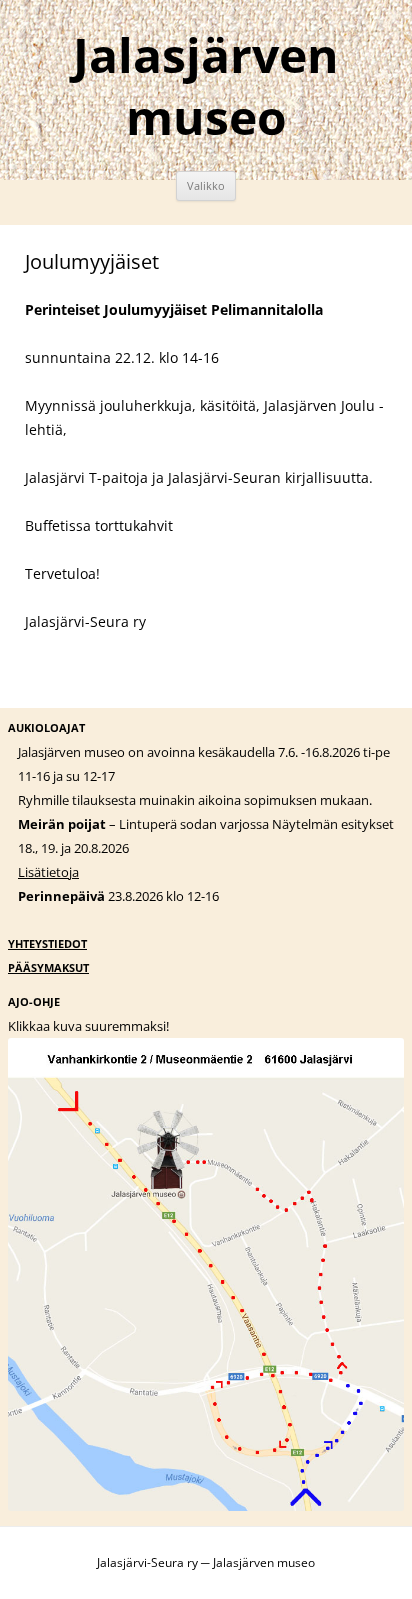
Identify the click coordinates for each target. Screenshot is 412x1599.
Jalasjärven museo (206, 85)
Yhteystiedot (47, 943)
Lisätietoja (48, 872)
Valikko (206, 185)
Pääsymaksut (48, 967)
